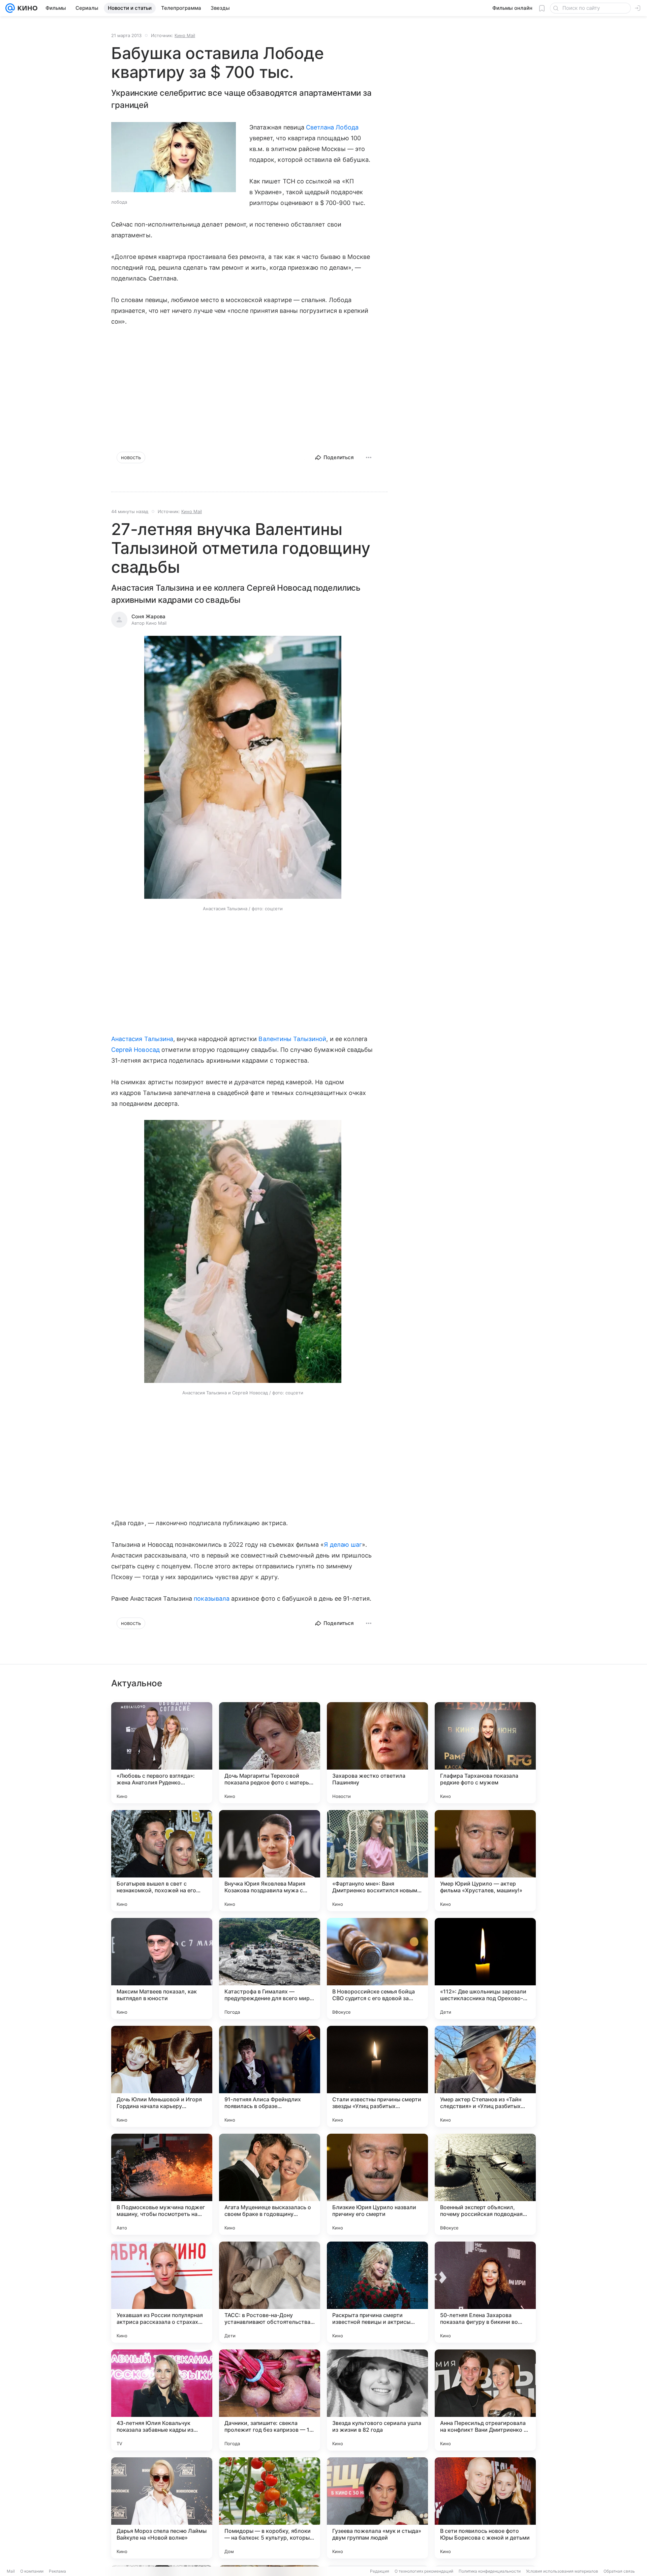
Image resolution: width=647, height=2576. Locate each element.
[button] (243, 768)
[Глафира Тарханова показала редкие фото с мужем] (485, 1753)
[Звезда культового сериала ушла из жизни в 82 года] (377, 2400)
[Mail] (10, 8)
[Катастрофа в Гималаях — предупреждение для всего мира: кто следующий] (270, 1968)
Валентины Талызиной (292, 1039)
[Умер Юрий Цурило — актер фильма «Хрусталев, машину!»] (485, 1861)
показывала (212, 1598)
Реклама (57, 2571)
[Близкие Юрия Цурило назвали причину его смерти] (377, 2184)
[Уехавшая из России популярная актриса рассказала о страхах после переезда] (162, 2292)
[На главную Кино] (26, 8)
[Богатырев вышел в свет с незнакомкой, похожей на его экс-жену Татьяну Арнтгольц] (162, 1861)
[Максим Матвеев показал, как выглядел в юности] (162, 1968)
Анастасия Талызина (142, 1039)
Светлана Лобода (332, 127)
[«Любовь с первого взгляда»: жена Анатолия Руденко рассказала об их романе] (162, 1753)
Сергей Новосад (135, 1050)
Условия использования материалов (562, 2571)
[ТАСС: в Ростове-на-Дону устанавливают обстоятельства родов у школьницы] (270, 2292)
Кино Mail (185, 35)
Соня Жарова (148, 616)
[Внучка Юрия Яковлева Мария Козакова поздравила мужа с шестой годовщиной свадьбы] (270, 1861)
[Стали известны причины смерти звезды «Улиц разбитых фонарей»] (377, 2076)
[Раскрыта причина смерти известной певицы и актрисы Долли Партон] (377, 2292)
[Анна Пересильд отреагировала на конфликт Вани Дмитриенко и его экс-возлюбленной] (485, 2400)
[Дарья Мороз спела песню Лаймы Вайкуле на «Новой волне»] (162, 2508)
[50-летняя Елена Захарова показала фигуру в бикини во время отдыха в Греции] (485, 2292)
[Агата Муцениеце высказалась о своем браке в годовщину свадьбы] (270, 2184)
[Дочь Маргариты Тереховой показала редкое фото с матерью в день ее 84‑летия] (270, 1753)
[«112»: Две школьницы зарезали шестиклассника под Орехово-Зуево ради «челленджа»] (485, 1968)
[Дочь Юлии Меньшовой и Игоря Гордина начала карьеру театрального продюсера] (162, 2076)
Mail (11, 2571)
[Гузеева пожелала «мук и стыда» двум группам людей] (377, 2508)
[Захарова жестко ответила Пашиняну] (377, 1753)
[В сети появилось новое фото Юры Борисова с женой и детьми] (485, 2508)
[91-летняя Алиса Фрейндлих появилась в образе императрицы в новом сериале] (270, 2076)
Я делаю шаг (343, 1545)
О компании (32, 2571)
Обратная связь (619, 2571)
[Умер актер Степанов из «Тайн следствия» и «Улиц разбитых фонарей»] (485, 2076)
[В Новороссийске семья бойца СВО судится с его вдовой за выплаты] (377, 1968)
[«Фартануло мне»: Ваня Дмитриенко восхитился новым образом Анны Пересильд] (377, 1861)
